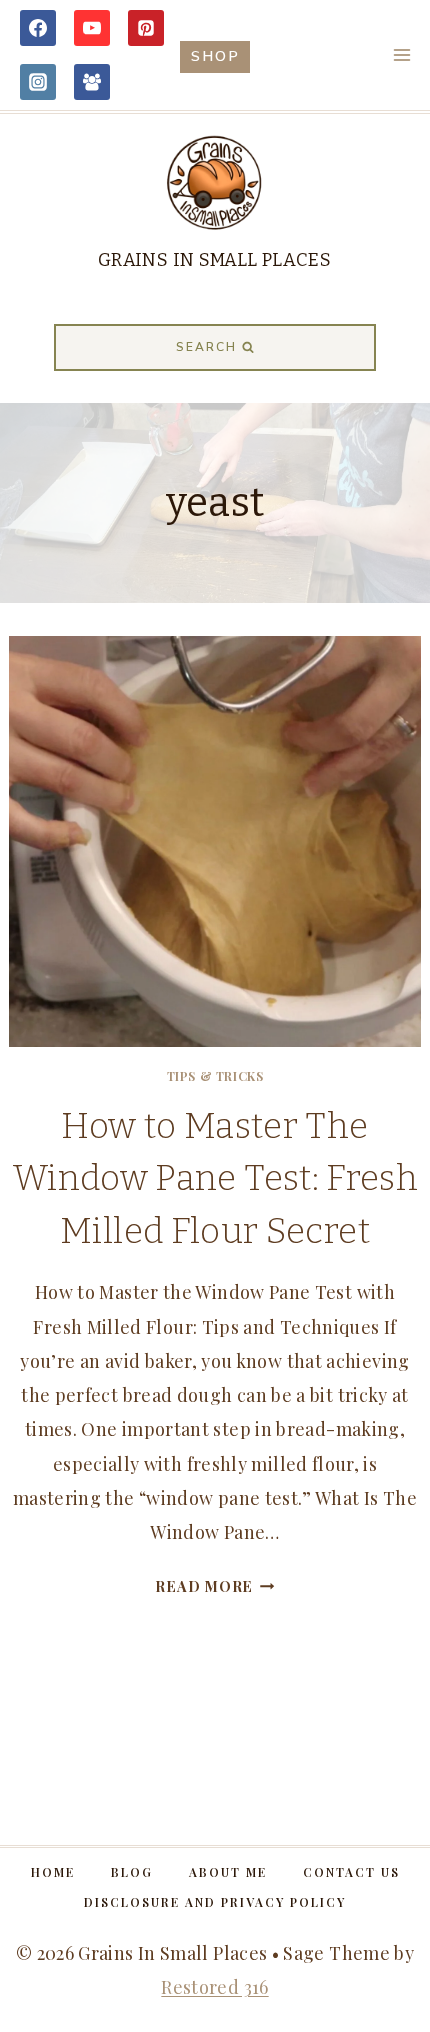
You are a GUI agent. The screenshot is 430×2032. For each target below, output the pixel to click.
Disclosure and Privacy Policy (215, 1902)
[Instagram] (38, 82)
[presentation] (214, 841)
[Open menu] (401, 54)
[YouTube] (92, 28)
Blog (132, 1872)
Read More (214, 1586)
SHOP (215, 56)
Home (53, 1872)
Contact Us (351, 1872)
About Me (228, 1872)
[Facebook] (38, 28)
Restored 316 (214, 1987)
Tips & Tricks (215, 1076)
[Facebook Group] (92, 82)
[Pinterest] (146, 28)
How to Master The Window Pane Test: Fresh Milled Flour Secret (215, 1178)
